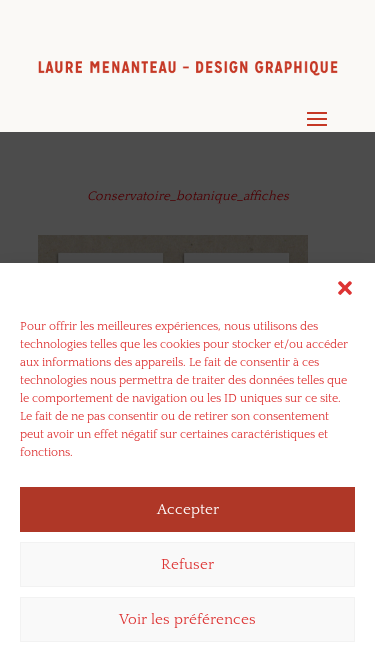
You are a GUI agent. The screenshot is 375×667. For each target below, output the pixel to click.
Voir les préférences (187, 619)
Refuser (187, 564)
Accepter (188, 509)
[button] (345, 288)
